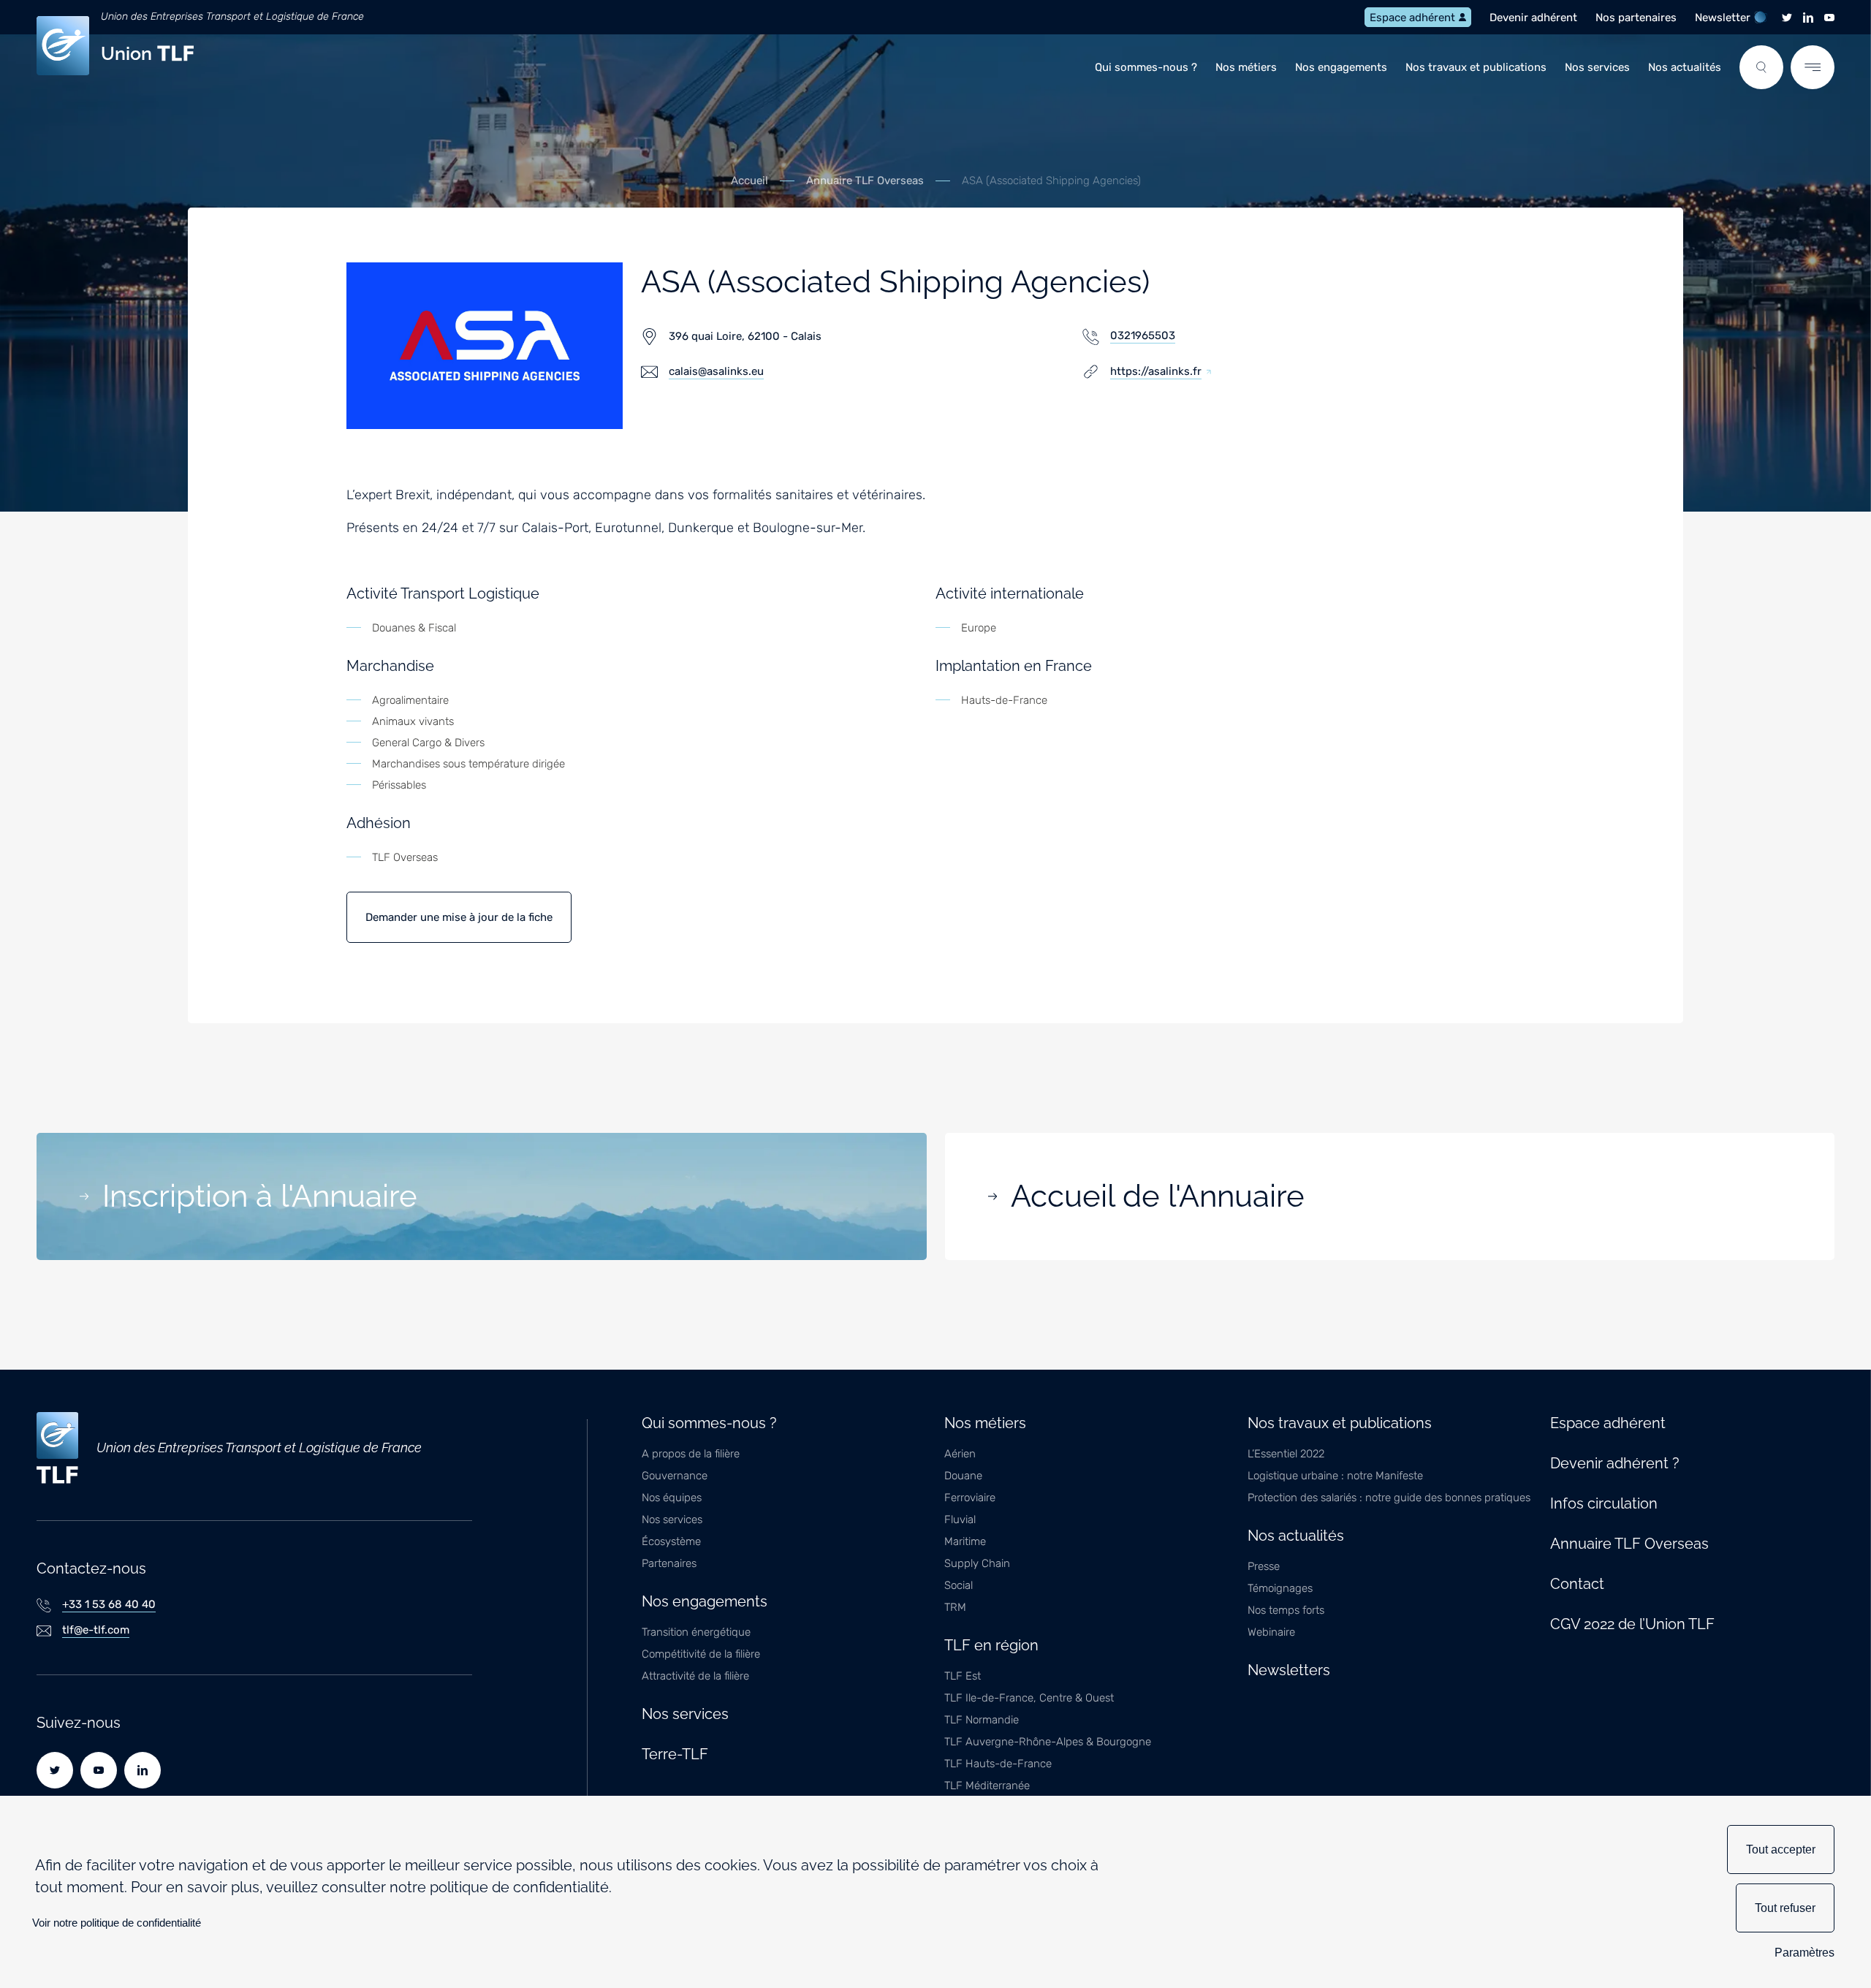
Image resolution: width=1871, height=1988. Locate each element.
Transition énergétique (696, 1632)
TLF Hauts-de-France (998, 1764)
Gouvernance (675, 1476)
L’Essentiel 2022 (1286, 1454)
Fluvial (960, 1520)
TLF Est (963, 1676)
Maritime (965, 1541)
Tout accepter (1781, 1849)
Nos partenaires (1636, 18)
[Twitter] (1787, 18)
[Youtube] (1829, 18)
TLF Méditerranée (987, 1786)
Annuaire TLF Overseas (865, 181)
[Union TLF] (57, 1448)
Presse (1264, 1566)
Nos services (1597, 67)
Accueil (749, 181)
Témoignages (1280, 1588)
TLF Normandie (982, 1720)
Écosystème (671, 1541)
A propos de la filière (691, 1454)
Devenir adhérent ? (1615, 1463)
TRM (955, 1607)
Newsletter (1723, 18)
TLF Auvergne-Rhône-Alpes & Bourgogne (1048, 1742)
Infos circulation (1604, 1503)
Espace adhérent (1412, 18)
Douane (963, 1476)
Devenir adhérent (1533, 18)
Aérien (960, 1454)
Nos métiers (1246, 67)
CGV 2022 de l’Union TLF (1632, 1624)
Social (959, 1585)
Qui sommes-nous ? (1146, 67)
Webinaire (1271, 1632)
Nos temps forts (1286, 1610)
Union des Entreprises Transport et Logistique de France (232, 16)
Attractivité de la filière (695, 1676)
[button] (1761, 67)
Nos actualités (1685, 67)
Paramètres (1804, 1953)
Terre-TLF (675, 1754)
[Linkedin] (1808, 18)
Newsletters (1289, 1670)
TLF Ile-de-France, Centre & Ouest (1029, 1698)
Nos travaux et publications (1476, 67)
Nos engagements (1341, 67)
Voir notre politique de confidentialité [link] (117, 1923)
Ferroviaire (970, 1498)
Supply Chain (977, 1563)
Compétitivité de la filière (701, 1654)
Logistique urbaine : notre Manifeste (1335, 1476)
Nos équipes (672, 1498)
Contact (1577, 1584)
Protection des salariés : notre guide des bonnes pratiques (1389, 1498)
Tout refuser (1785, 1908)
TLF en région (991, 1645)
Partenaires (669, 1563)
